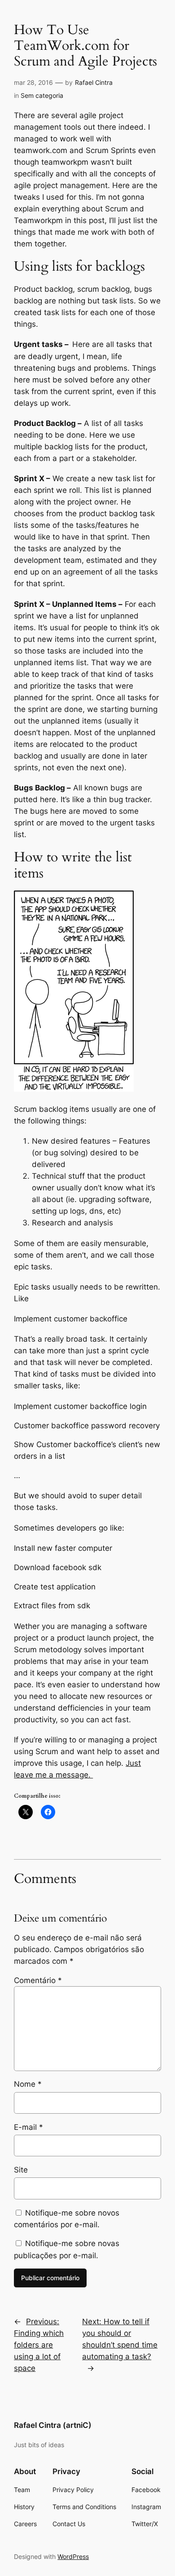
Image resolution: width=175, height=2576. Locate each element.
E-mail (28, 2127)
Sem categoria (42, 95)
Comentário (38, 1980)
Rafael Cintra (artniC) (53, 2425)
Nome (28, 2084)
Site (21, 2170)
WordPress (73, 2556)
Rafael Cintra (94, 82)
